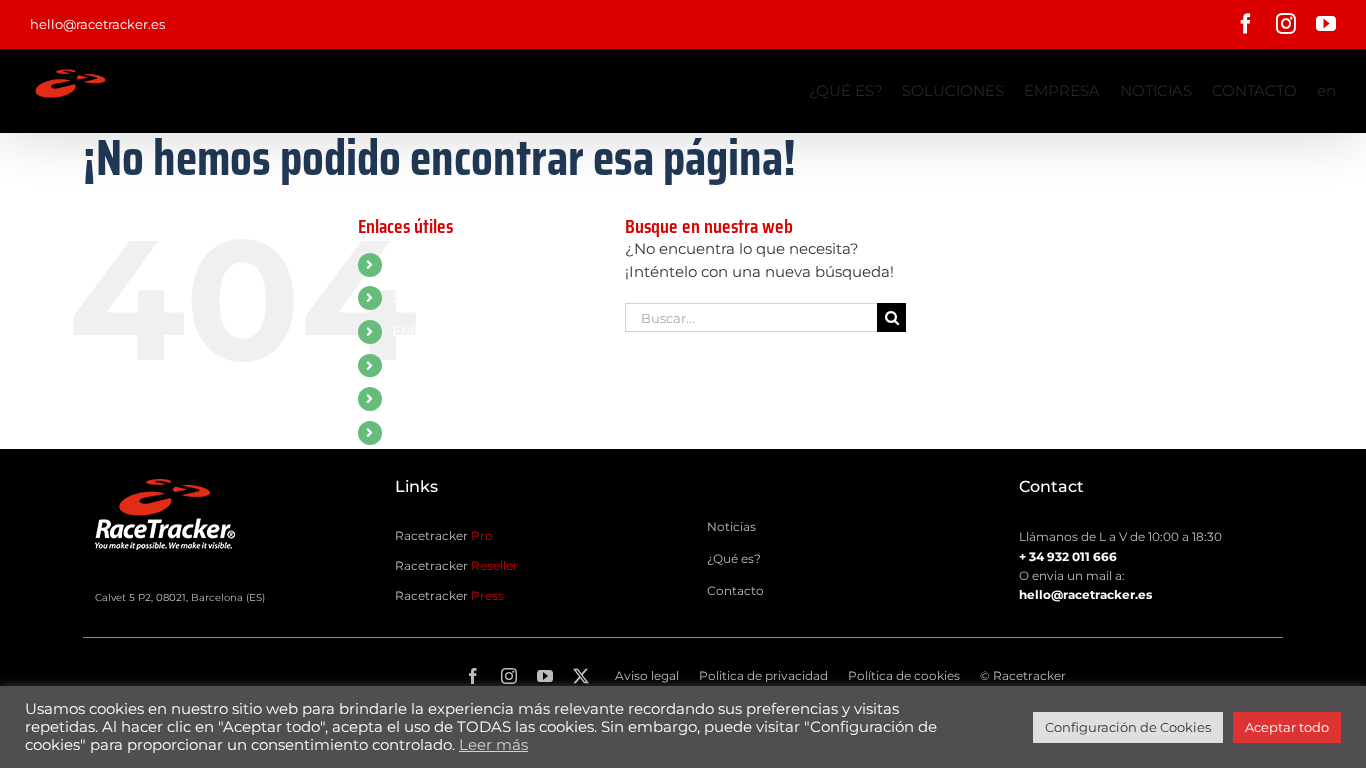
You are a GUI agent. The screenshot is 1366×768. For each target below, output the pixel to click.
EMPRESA (427, 331)
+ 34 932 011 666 (1068, 556)
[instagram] (509, 676)
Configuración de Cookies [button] (1128, 727)
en (400, 432)
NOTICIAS (426, 365)
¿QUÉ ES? (426, 264)
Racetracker (444, 535)
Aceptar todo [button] (1287, 727)
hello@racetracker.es (97, 24)
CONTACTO (432, 398)
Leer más (493, 745)
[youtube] (545, 676)
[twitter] (581, 676)
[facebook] (473, 676)
